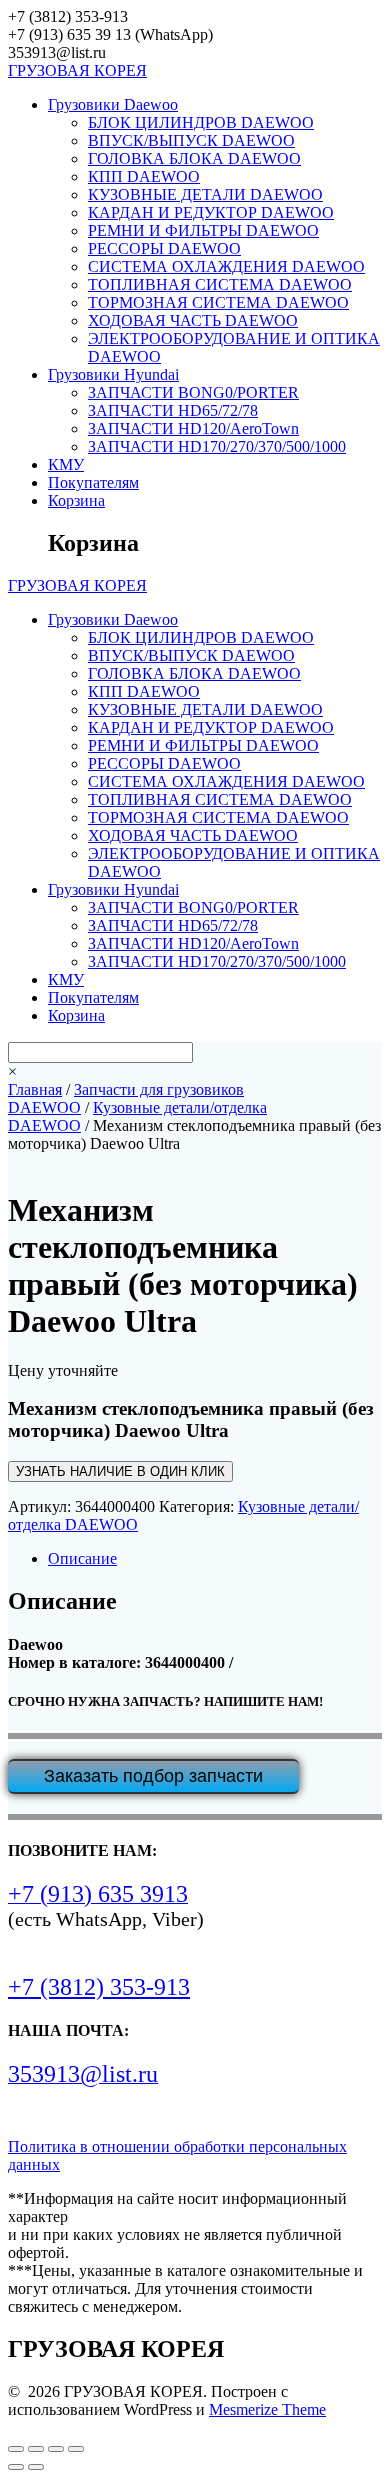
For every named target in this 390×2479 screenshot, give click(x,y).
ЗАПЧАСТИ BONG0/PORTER (193, 392)
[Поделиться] (56, 2449)
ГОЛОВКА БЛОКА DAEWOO (194, 158)
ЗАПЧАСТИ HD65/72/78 (173, 410)
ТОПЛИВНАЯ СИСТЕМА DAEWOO (220, 284)
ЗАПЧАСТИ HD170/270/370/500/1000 (217, 446)
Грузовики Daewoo (113, 104)
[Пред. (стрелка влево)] (16, 2467)
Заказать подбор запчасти (153, 1776)
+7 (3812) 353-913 (99, 1987)
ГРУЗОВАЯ (77, 70)
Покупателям (93, 482)
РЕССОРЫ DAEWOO (164, 248)
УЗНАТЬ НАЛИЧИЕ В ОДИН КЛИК (120, 1471)
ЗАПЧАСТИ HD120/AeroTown (193, 428)
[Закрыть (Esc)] (76, 2449)
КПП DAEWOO (144, 176)
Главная (35, 1089)
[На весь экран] (36, 2449)
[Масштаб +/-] (16, 2449)
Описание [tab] (82, 1558)
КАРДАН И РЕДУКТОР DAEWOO (211, 212)
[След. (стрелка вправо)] (36, 2467)
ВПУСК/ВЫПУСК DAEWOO (191, 140)
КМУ (66, 464)
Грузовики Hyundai (113, 374)
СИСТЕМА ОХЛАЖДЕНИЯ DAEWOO (226, 266)
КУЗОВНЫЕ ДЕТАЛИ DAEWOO (205, 194)
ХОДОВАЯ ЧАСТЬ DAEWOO (193, 320)
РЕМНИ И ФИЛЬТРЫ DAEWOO (203, 230)
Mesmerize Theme (267, 2409)
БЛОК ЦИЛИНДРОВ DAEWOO (201, 122)
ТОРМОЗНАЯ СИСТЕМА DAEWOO (218, 302)
